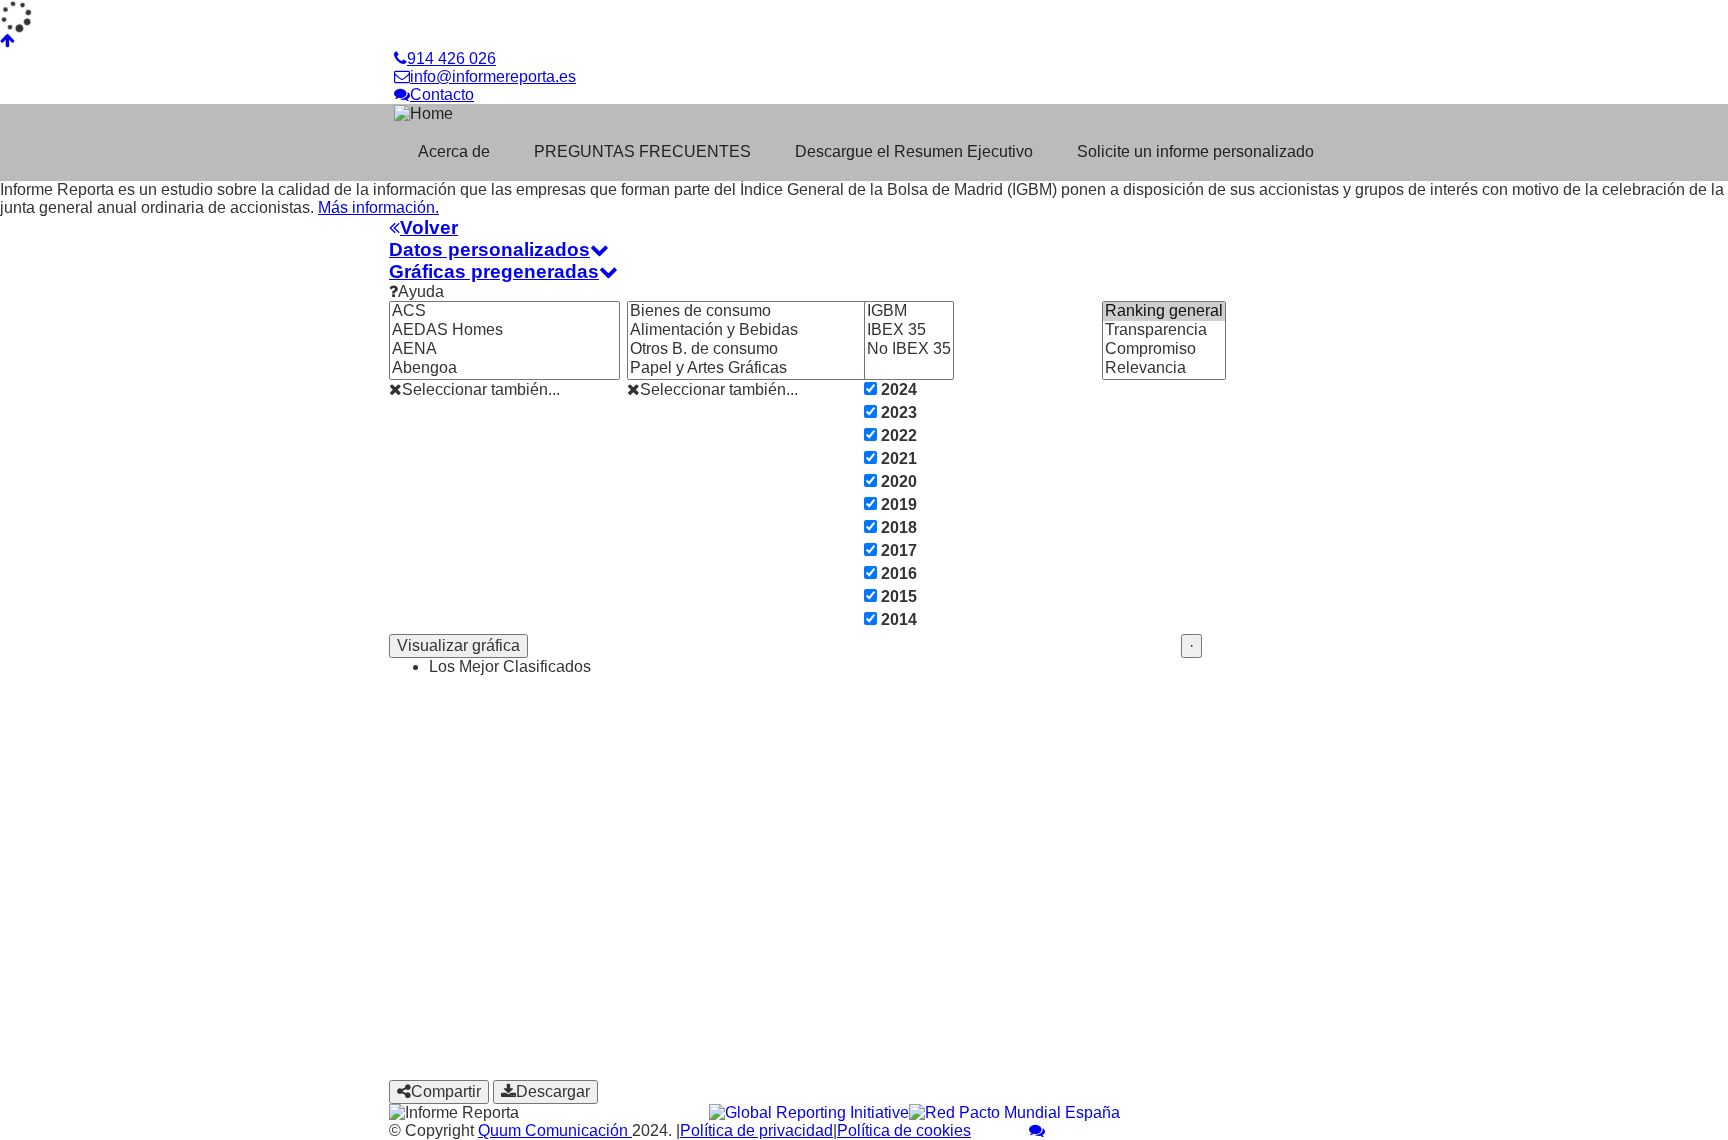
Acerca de (454, 151)
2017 (897, 550)
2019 (897, 504)
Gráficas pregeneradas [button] (494, 271)
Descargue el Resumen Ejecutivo (914, 151)
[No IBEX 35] (909, 349)
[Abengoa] (504, 368)
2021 (897, 458)
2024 (897, 389)
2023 (897, 412)
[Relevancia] (1164, 368)
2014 (897, 619)
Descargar (553, 1091)
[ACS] (504, 311)
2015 (897, 596)
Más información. (378, 207)
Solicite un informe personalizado (1195, 151)
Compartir (446, 1091)
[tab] (864, 228)
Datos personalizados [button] (489, 249)
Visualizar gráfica (458, 645)
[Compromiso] (1164, 349)
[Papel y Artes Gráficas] (765, 368)
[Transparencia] (1164, 330)
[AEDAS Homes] (504, 330)
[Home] (522, 113)
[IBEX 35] (909, 330)
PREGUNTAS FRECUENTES (642, 151)
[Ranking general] (1164, 311)
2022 (897, 435)
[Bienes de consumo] (765, 311)
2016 (897, 573)
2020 (897, 481)
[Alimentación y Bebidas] (765, 330)
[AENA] (504, 349)
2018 (897, 527)
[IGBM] (909, 311)
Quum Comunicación (555, 1130)
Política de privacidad (756, 1130)
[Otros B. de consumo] (765, 349)
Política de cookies (904, 1130)
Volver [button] (429, 227)
